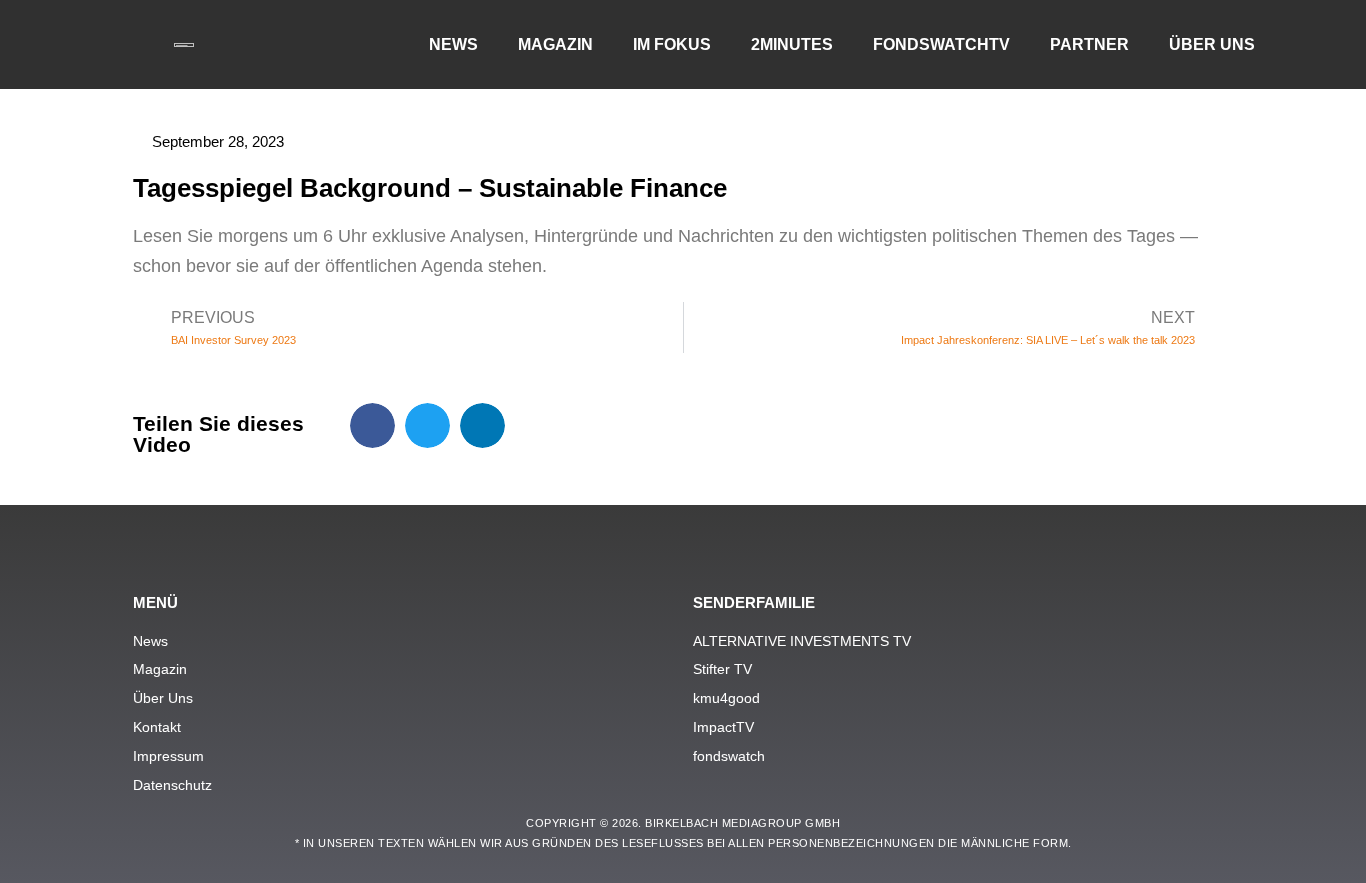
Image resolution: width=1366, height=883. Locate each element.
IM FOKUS (672, 44)
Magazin (555, 44)
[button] (372, 425)
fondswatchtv (941, 44)
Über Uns (1212, 44)
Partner (1089, 44)
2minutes (792, 44)
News (453, 44)
